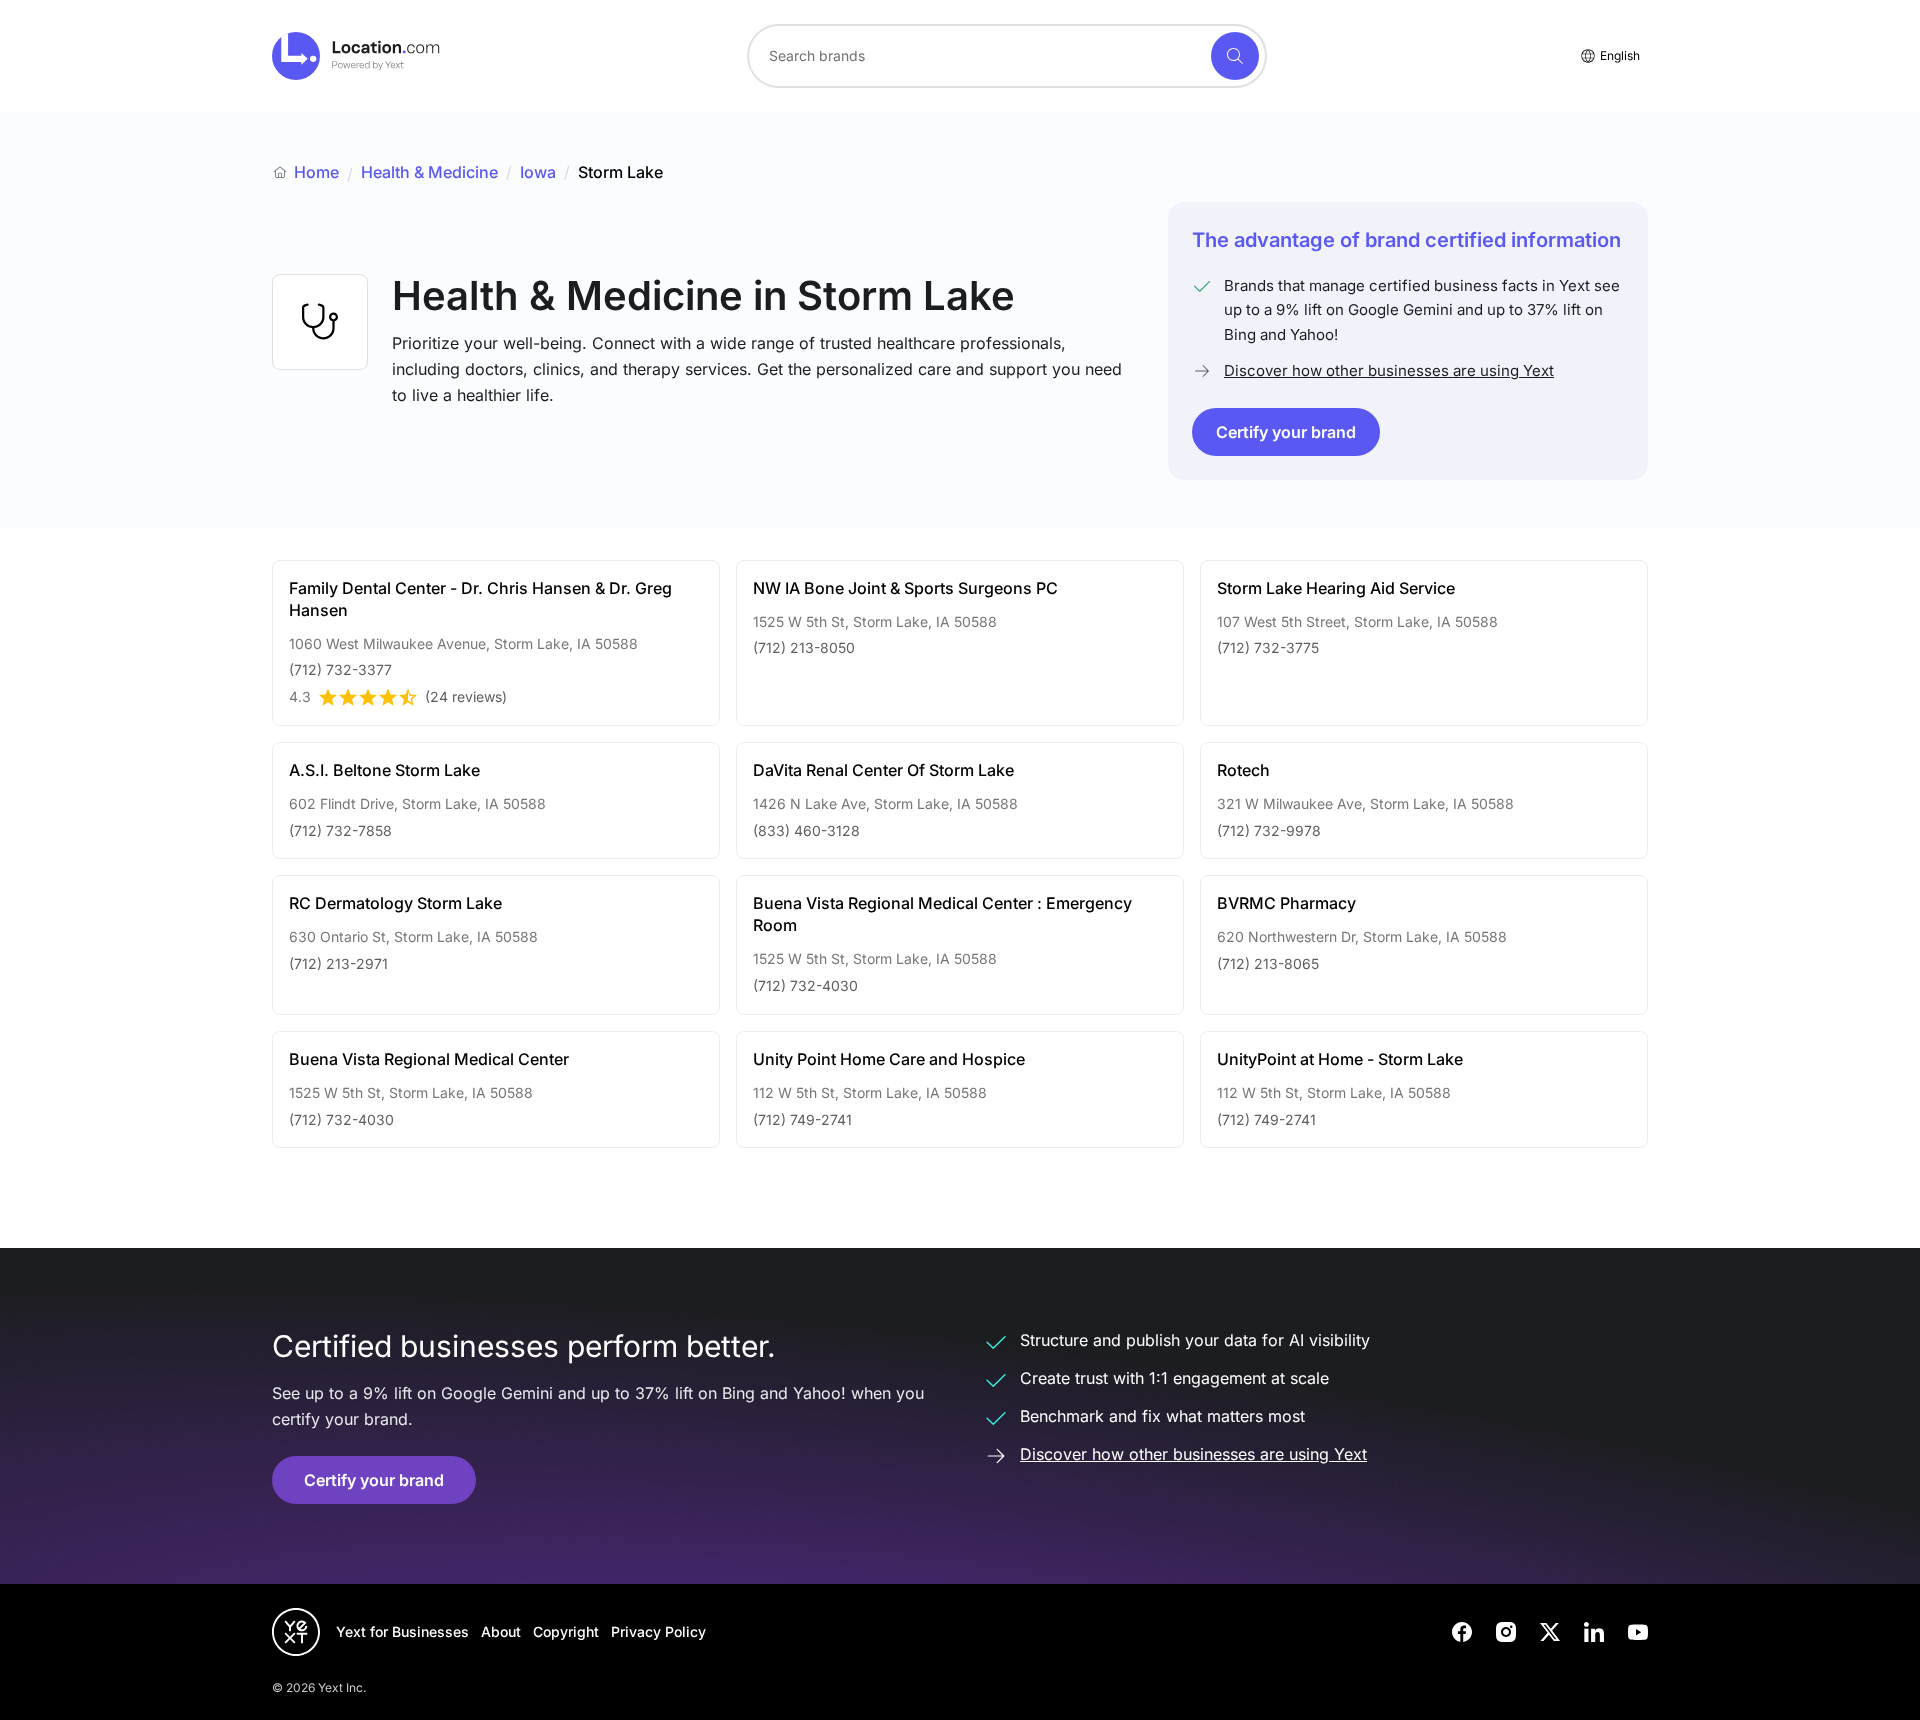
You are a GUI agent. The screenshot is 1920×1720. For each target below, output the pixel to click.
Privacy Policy (658, 1631)
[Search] (1235, 56)
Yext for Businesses (402, 1631)
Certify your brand (1286, 432)
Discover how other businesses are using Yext (1389, 370)
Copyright (566, 1631)
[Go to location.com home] (356, 56)
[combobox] (1007, 56)
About (501, 1631)
